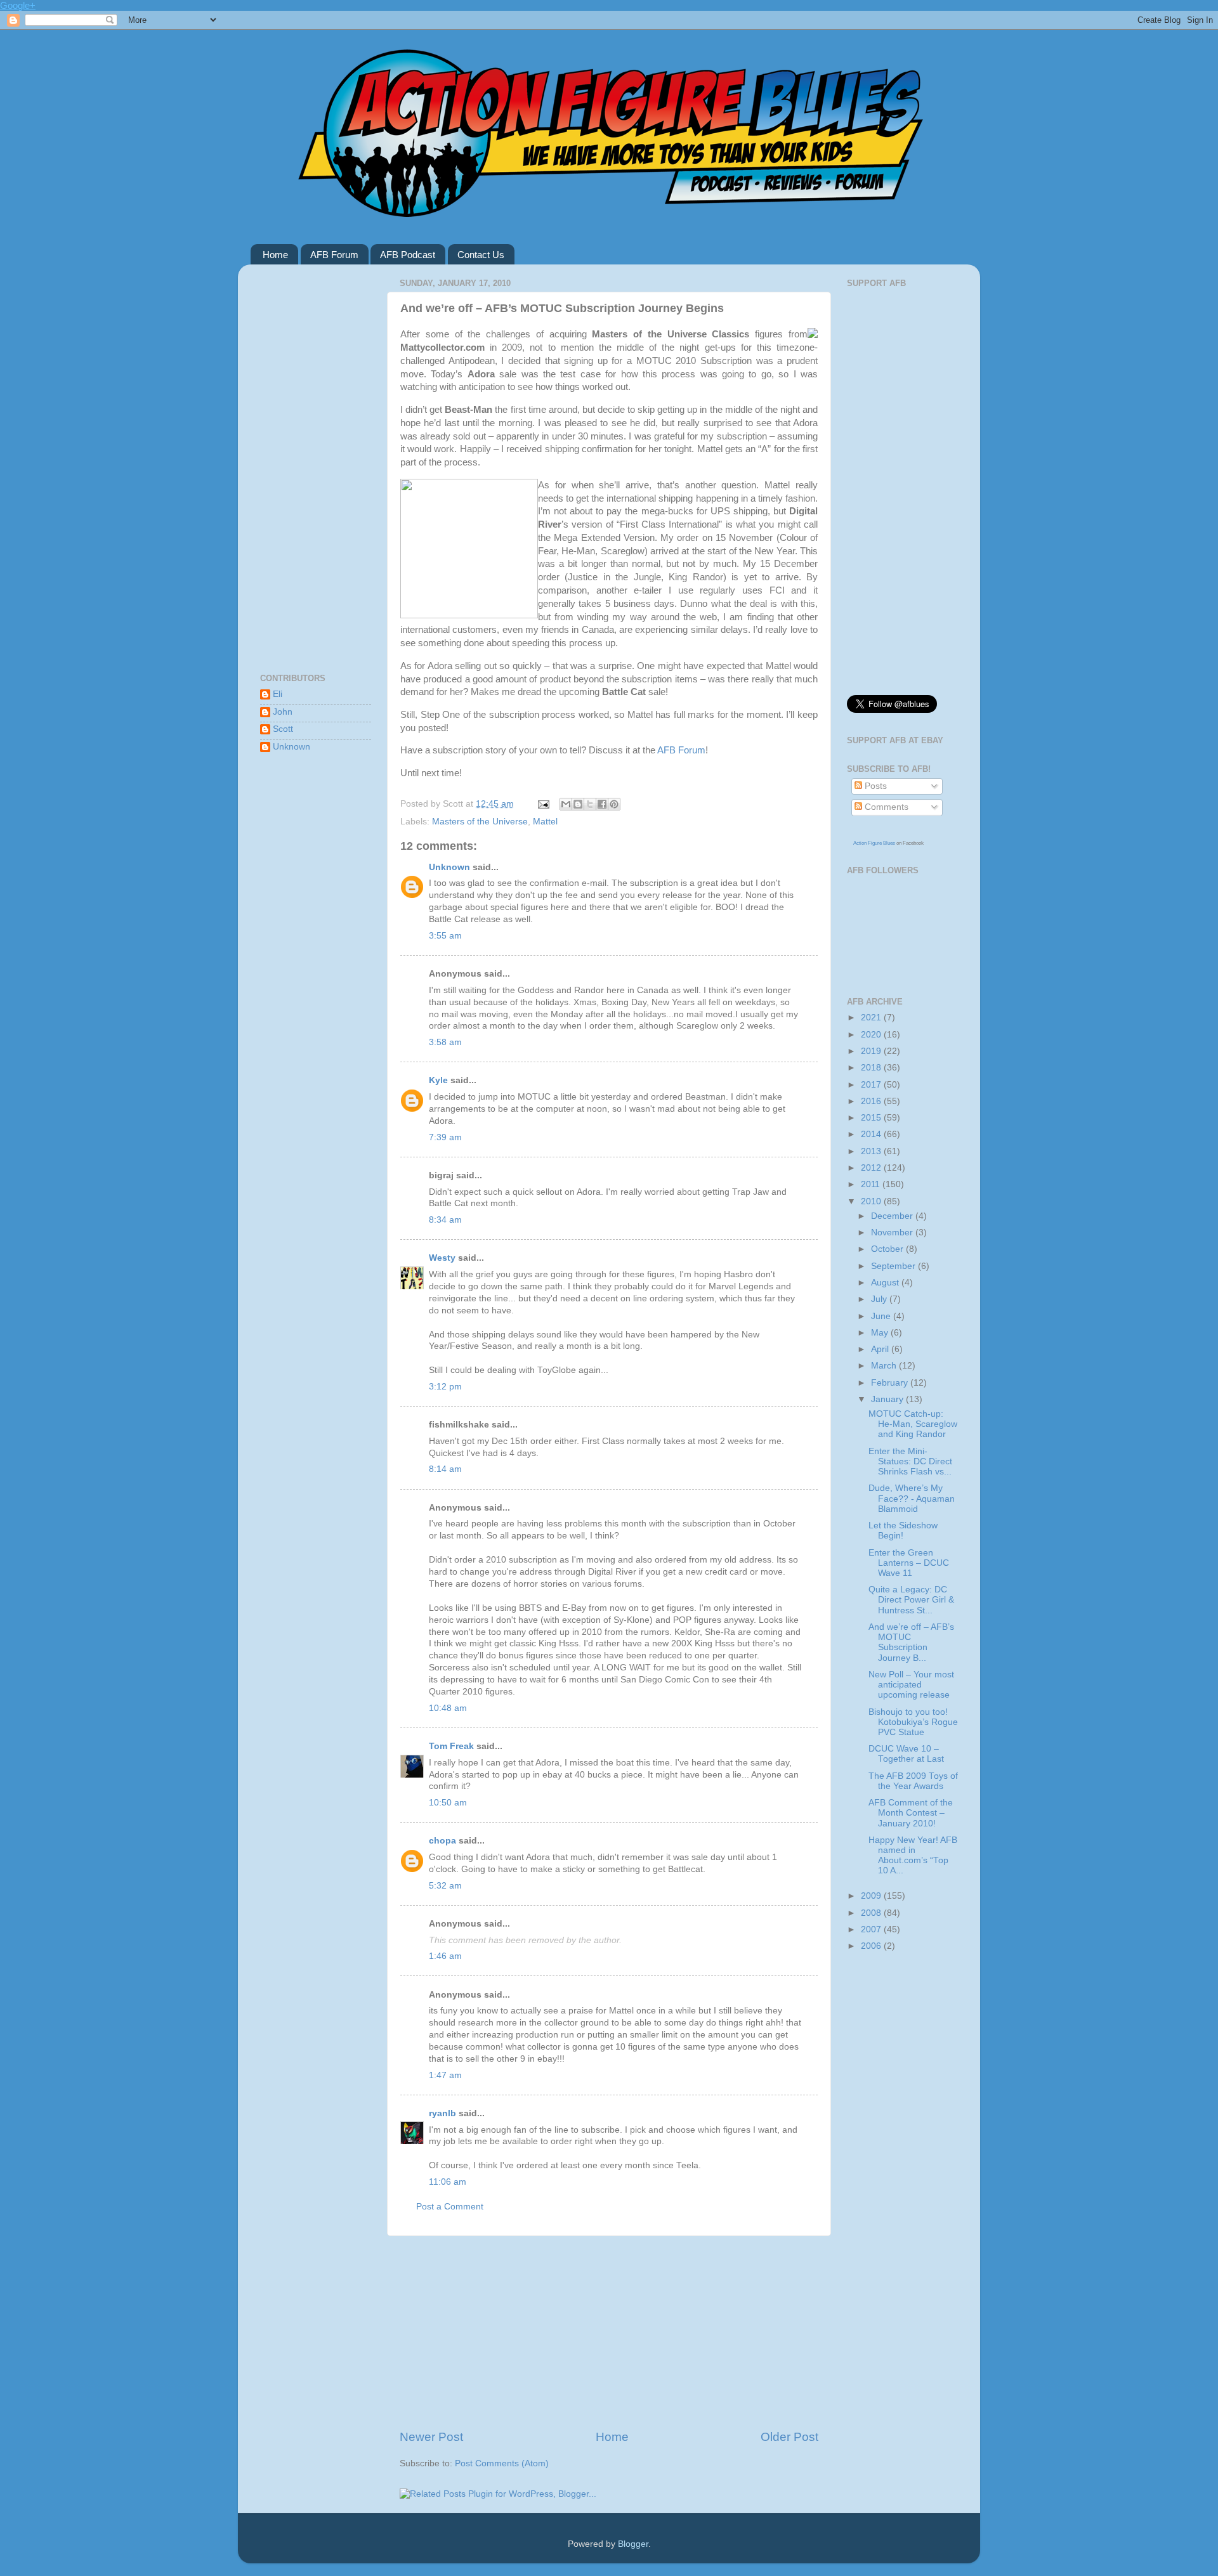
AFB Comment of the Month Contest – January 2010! (911, 1813)
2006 (872, 1946)
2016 (872, 1101)
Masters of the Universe (480, 822)
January (888, 1399)
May (881, 1333)
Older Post (789, 2437)
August (886, 1283)
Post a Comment (450, 2207)
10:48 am (448, 1708)
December (893, 1216)
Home (275, 255)
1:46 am (445, 1956)
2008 (872, 1913)
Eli (278, 694)
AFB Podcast (408, 255)
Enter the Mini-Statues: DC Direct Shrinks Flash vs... (910, 1461)
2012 (872, 1168)
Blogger (633, 2544)
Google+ (18, 5)
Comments (885, 807)
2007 (872, 1929)
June (882, 1316)
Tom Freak (451, 1746)
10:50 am (448, 1803)
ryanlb (442, 2113)
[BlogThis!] (578, 804)
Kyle (438, 1080)
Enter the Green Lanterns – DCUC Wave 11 (909, 1563)
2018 (872, 1068)
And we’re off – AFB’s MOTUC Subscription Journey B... (911, 1643)
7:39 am (445, 1137)
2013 (872, 1151)
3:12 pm (445, 1387)
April (881, 1349)
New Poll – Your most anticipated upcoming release (911, 1685)
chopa (442, 1841)
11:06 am (448, 2182)
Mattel (545, 822)
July (880, 1299)
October (888, 1249)
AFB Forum (334, 255)
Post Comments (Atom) (502, 2463)
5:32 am (445, 1886)
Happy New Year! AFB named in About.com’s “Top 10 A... (913, 1856)
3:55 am (445, 936)
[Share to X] (590, 804)
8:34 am (445, 1220)
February (891, 1383)
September (894, 1266)
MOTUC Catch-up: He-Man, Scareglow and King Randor (913, 1424)
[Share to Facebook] (602, 804)
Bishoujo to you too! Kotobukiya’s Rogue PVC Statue (913, 1722)
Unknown (449, 867)
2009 (872, 1896)
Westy (442, 1258)
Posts (874, 786)
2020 (872, 1035)
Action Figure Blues (874, 843)
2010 (872, 1201)
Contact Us (481, 255)
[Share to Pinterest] (614, 804)
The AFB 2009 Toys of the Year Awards (913, 1781)
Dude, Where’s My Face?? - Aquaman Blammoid (912, 1498)
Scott (283, 729)
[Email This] (566, 804)
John (283, 712)
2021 (872, 1018)
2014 (872, 1134)
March (885, 1366)
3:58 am (445, 1042)
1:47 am (445, 2075)
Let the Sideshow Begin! (903, 1531)
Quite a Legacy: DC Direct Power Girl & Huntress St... (911, 1600)
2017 (872, 1085)
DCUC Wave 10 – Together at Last (906, 1754)
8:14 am (445, 1469)
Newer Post (431, 2437)
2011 (872, 1184)
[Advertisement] (609, 2332)
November (893, 1233)
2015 (872, 1118)
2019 (872, 1051)
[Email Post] (543, 804)
